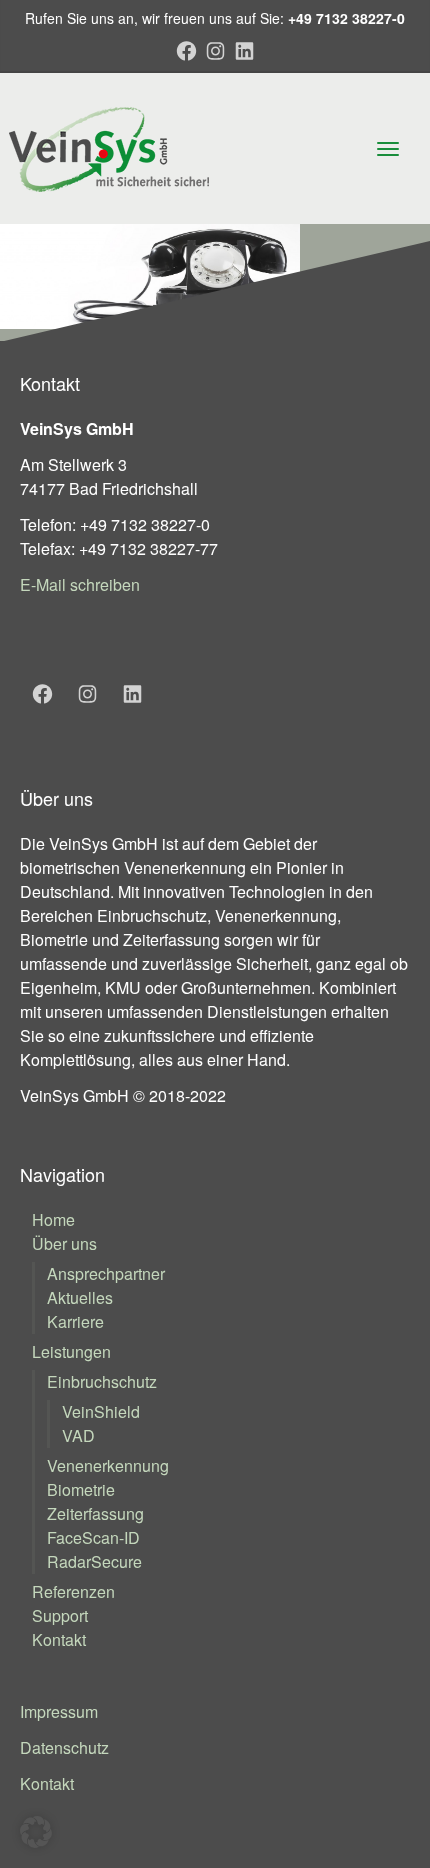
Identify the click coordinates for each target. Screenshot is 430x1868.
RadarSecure (94, 1561)
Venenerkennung (108, 1465)
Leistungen (71, 1351)
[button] (36, 1832)
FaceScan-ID (93, 1537)
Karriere (75, 1321)
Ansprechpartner (106, 1273)
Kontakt (59, 1639)
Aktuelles (80, 1297)
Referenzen (73, 1591)
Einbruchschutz (102, 1381)
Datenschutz (64, 1747)
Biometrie (81, 1489)
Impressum (59, 1711)
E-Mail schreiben (80, 584)
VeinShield (101, 1411)
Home (53, 1219)
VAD (78, 1435)
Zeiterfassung (95, 1513)
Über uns (64, 1243)
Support (60, 1615)
